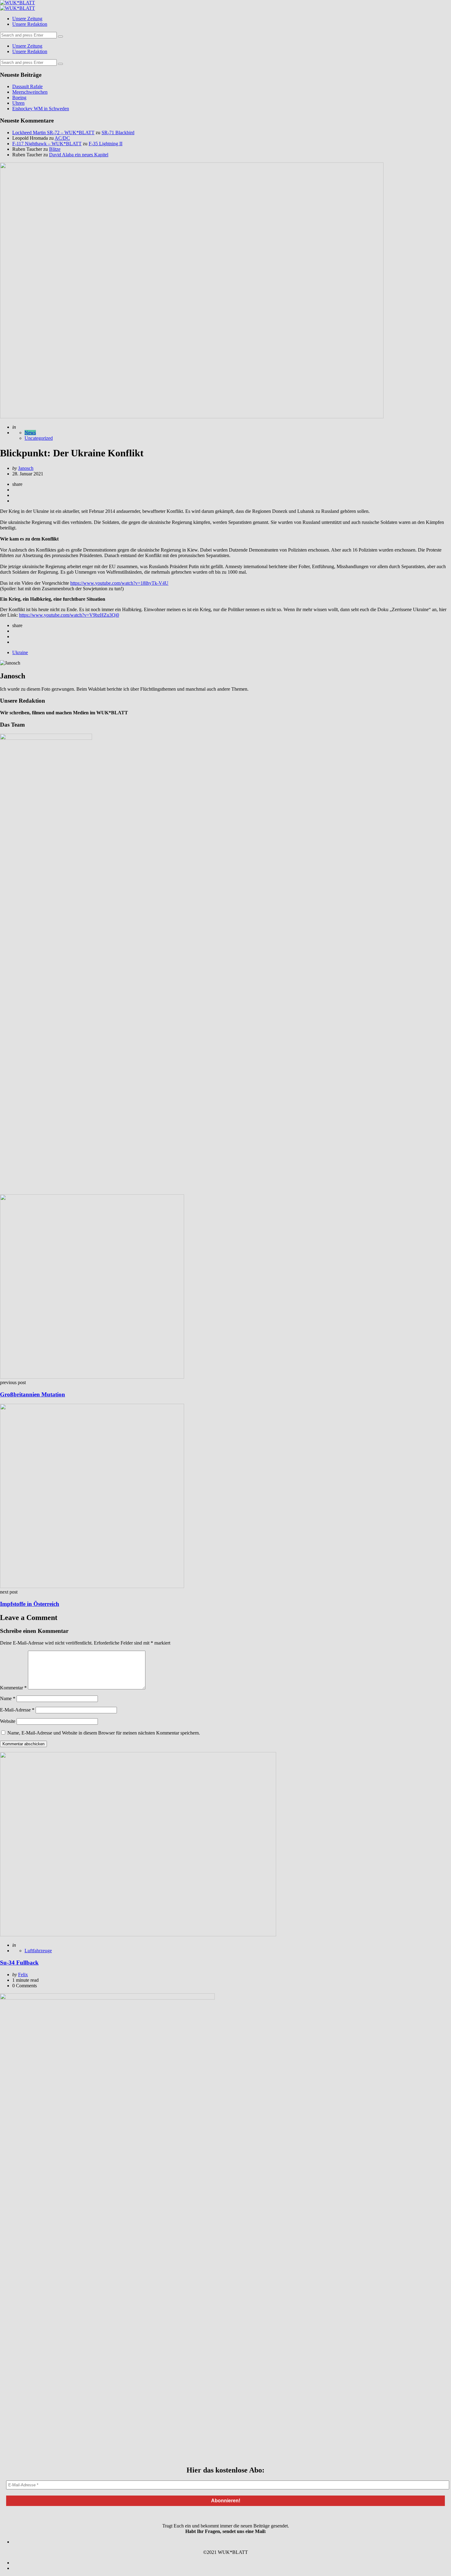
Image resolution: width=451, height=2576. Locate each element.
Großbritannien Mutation (33, 1394)
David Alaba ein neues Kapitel (79, 155)
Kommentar (13, 1688)
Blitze (55, 149)
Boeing (19, 98)
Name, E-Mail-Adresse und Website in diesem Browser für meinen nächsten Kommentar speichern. (104, 1733)
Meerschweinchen (30, 92)
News (30, 433)
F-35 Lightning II (106, 144)
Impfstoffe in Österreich (30, 1604)
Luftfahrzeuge (38, 1951)
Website (8, 1721)
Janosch (26, 468)
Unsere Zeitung (27, 19)
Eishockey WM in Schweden (41, 109)
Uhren (18, 103)
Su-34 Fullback (19, 1963)
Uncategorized (39, 438)
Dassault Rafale (27, 86)
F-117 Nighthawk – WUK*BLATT (47, 144)
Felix (23, 1975)
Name (8, 1698)
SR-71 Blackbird (118, 133)
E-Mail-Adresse (17, 1710)
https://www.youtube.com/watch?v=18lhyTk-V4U (119, 583)
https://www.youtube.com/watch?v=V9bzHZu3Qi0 (69, 615)
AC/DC (62, 138)
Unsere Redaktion (30, 24)
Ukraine (20, 652)
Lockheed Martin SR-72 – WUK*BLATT (53, 133)
